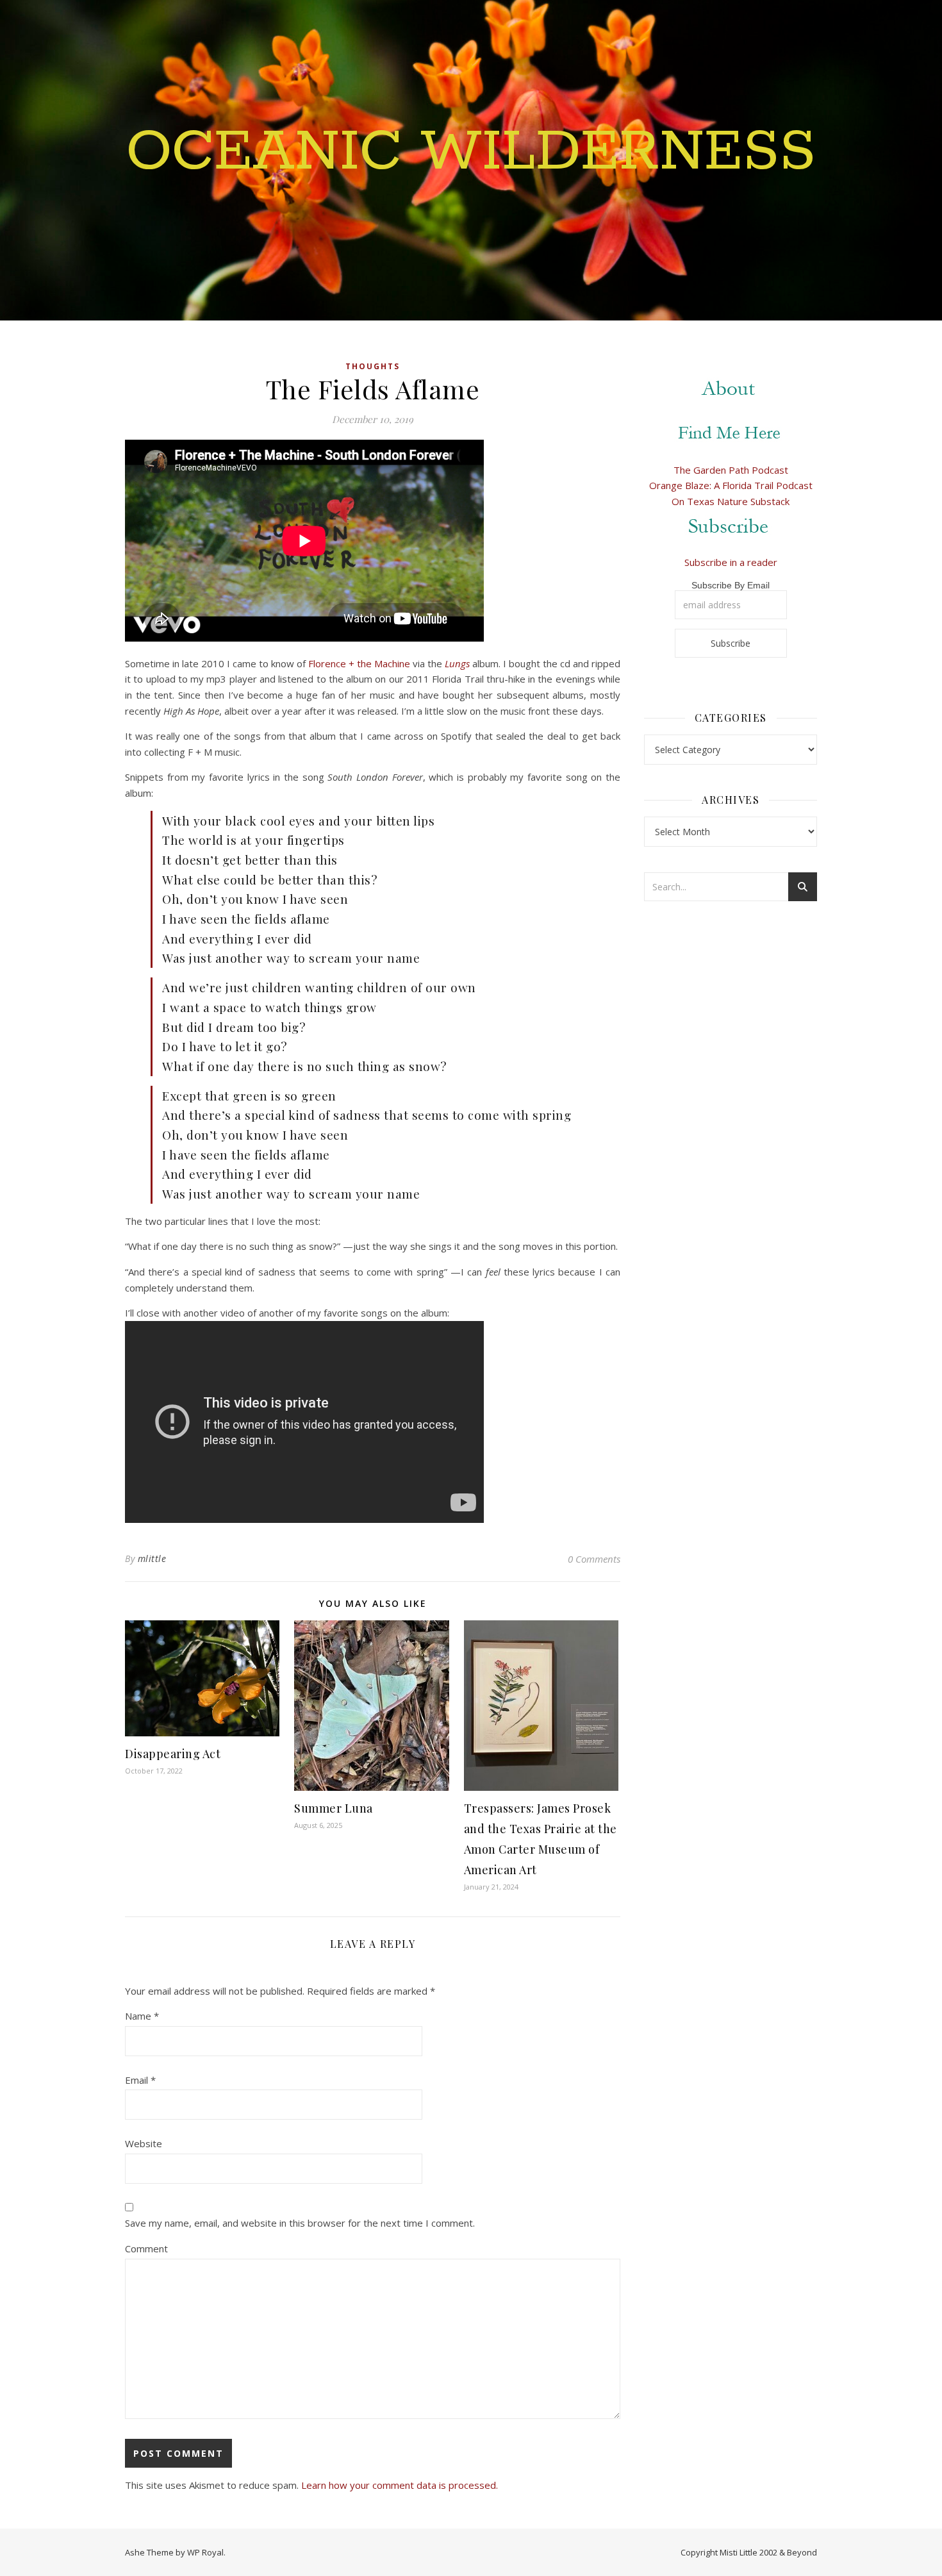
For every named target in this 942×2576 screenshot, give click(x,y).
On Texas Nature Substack (731, 501)
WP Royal (205, 2552)
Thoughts (373, 366)
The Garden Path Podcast (731, 470)
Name (142, 2016)
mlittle (152, 1558)
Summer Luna (334, 1808)
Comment (146, 2248)
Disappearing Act (173, 1754)
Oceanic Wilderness (471, 153)
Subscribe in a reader (731, 562)
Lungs (457, 663)
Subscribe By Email (731, 585)
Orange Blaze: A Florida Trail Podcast (731, 485)
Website (144, 2143)
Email (140, 2080)
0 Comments (594, 1559)
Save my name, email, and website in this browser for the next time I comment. (300, 2223)
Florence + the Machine (359, 663)
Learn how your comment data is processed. (400, 2485)
